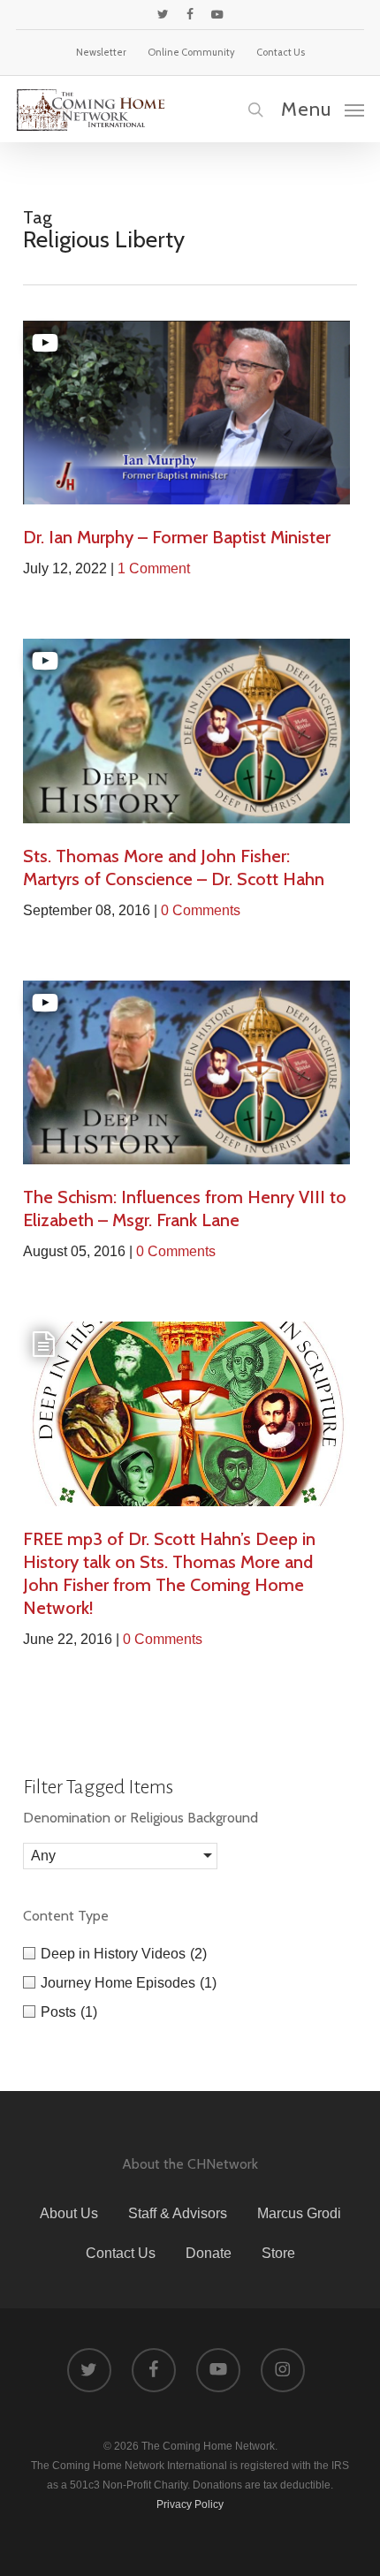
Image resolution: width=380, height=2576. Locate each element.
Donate (209, 2253)
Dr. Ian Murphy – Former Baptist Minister (177, 537)
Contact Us (121, 2253)
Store (278, 2253)
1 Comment (154, 568)
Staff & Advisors (178, 2213)
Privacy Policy (190, 2504)
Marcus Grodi (299, 2213)
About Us (69, 2213)
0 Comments (201, 910)
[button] (323, 109)
